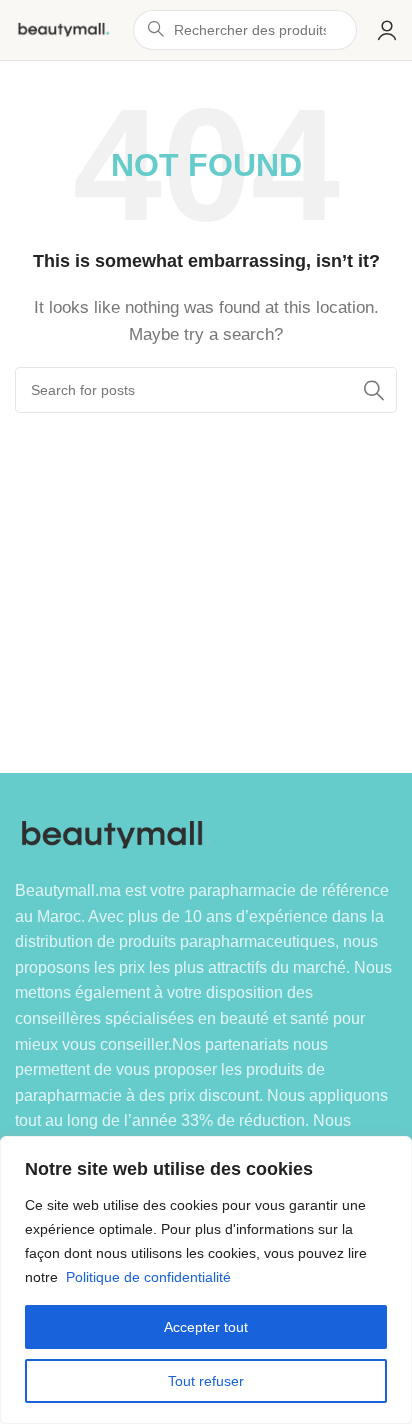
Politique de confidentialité (148, 1277)
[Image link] (117, 833)
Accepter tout (206, 1327)
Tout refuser (206, 1381)
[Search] (374, 390)
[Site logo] (64, 28)
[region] (206, 1280)
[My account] (387, 30)
